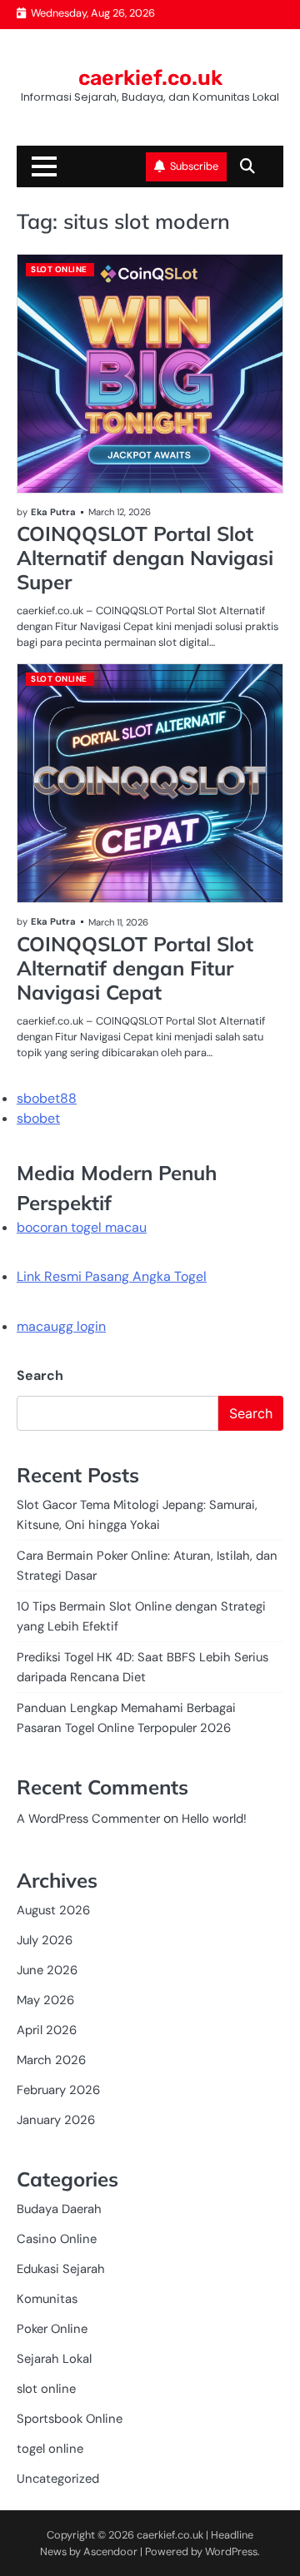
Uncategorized (58, 2479)
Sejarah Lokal (54, 2359)
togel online (50, 2449)
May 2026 (45, 2000)
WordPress (231, 2551)
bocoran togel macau (82, 1227)
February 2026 (58, 2090)
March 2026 (51, 2060)
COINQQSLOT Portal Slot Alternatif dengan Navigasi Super (145, 558)
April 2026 (47, 2030)
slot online (59, 269)
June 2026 (47, 1970)
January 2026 (56, 2120)
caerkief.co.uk (150, 78)
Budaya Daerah (59, 2209)
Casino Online (57, 2239)
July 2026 (45, 1940)
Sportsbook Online (70, 2419)
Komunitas (47, 2299)
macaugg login (61, 1326)
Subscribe (194, 166)
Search (40, 1375)
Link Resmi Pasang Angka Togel (112, 1276)
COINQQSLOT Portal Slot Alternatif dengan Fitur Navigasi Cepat (135, 968)
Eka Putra (53, 512)
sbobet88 (47, 1098)
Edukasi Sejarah (61, 2269)
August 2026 (53, 1910)
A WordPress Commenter (88, 1819)
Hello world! (214, 1819)
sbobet (38, 1118)
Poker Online (52, 2329)
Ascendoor (110, 2551)
